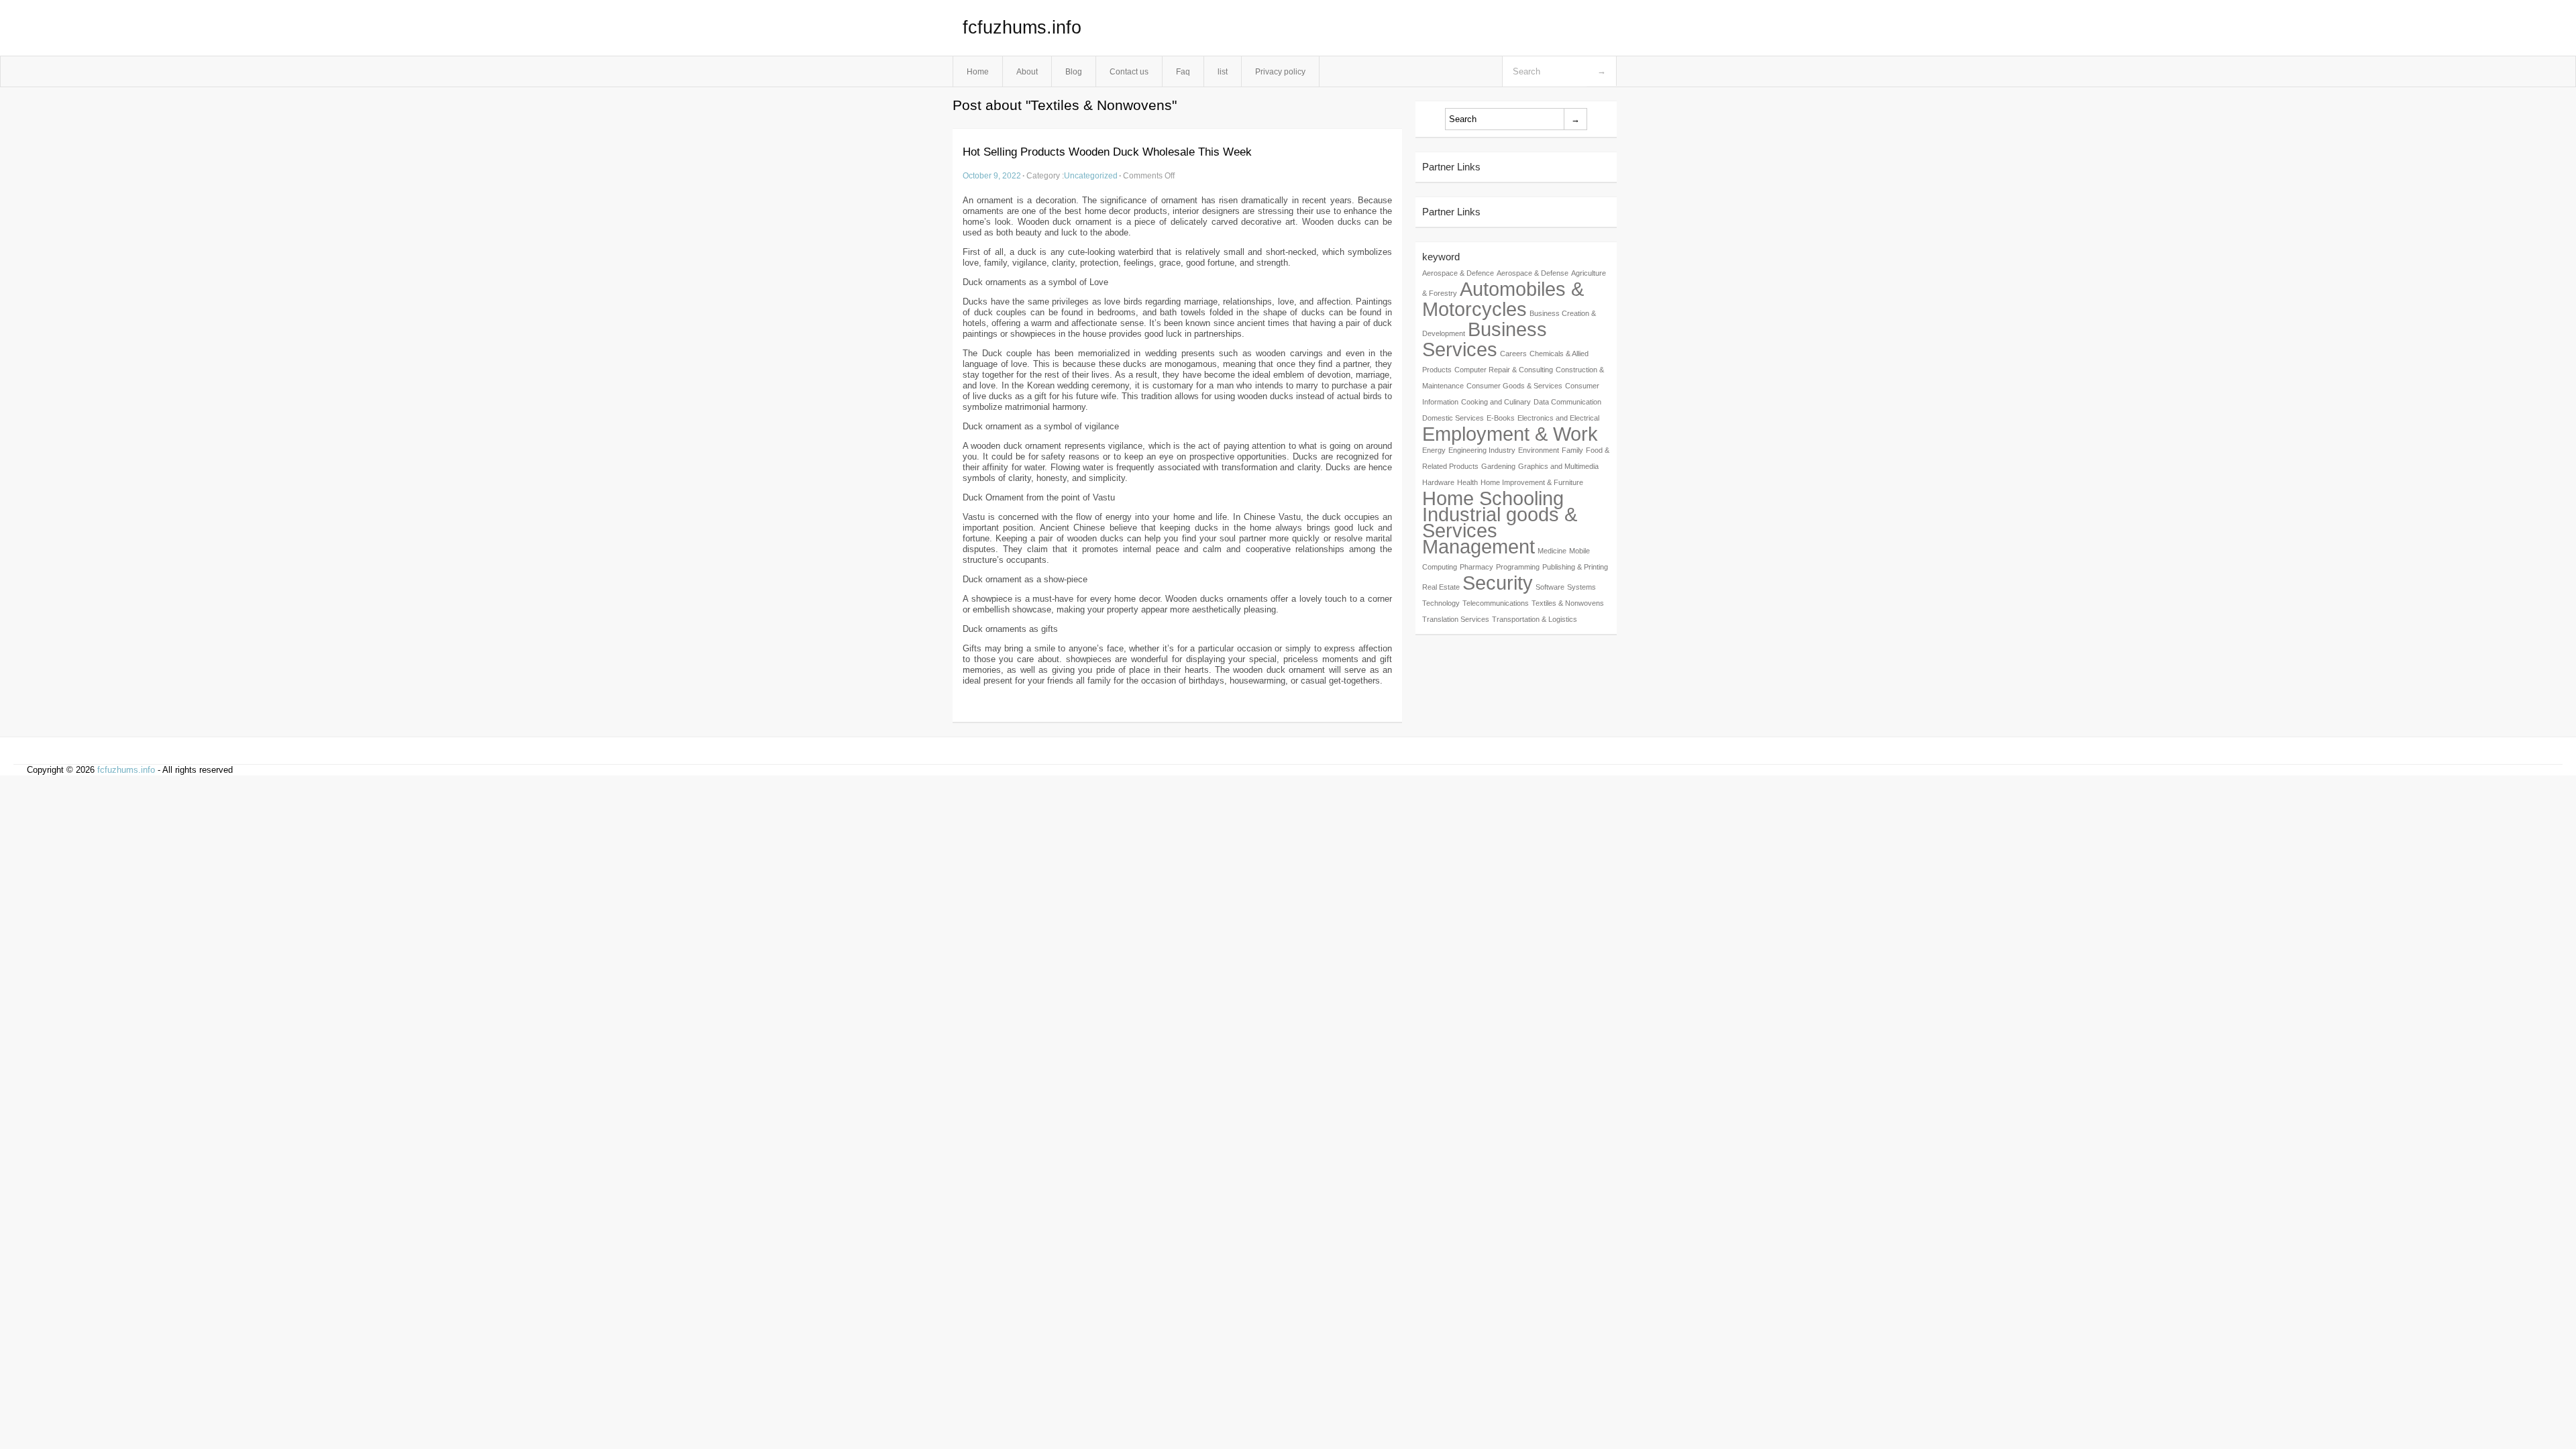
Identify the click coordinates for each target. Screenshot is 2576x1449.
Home (978, 71)
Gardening (1498, 466)
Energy (1434, 450)
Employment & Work (1510, 434)
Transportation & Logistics (1535, 619)
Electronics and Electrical (1558, 418)
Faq (1183, 71)
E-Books (1501, 418)
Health (1467, 482)
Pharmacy (1477, 567)
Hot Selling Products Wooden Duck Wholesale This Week (1107, 152)
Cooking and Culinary (1496, 402)
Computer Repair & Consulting (1504, 370)
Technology (1441, 603)
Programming (1518, 567)
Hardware (1438, 482)
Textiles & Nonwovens (1568, 603)
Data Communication (1567, 402)
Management (1479, 546)
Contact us (1129, 71)
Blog (1074, 71)
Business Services (1485, 339)
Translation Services (1456, 619)
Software (1550, 587)
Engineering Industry (1482, 450)
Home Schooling (1493, 498)
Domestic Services (1453, 418)
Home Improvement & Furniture (1532, 482)
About (1027, 71)
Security (1498, 583)
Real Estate (1441, 587)
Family (1572, 450)
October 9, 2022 (992, 175)
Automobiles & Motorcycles (1503, 299)
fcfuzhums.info (1022, 28)
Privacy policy (1280, 71)
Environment (1539, 450)
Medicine (1552, 551)
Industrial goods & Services (1500, 522)
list (1223, 71)
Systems (1581, 587)
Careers (1513, 354)
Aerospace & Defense (1533, 273)
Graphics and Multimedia (1558, 466)
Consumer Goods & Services (1514, 386)
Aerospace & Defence (1458, 273)
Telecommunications (1496, 603)
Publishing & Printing (1575, 567)
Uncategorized (1091, 175)
